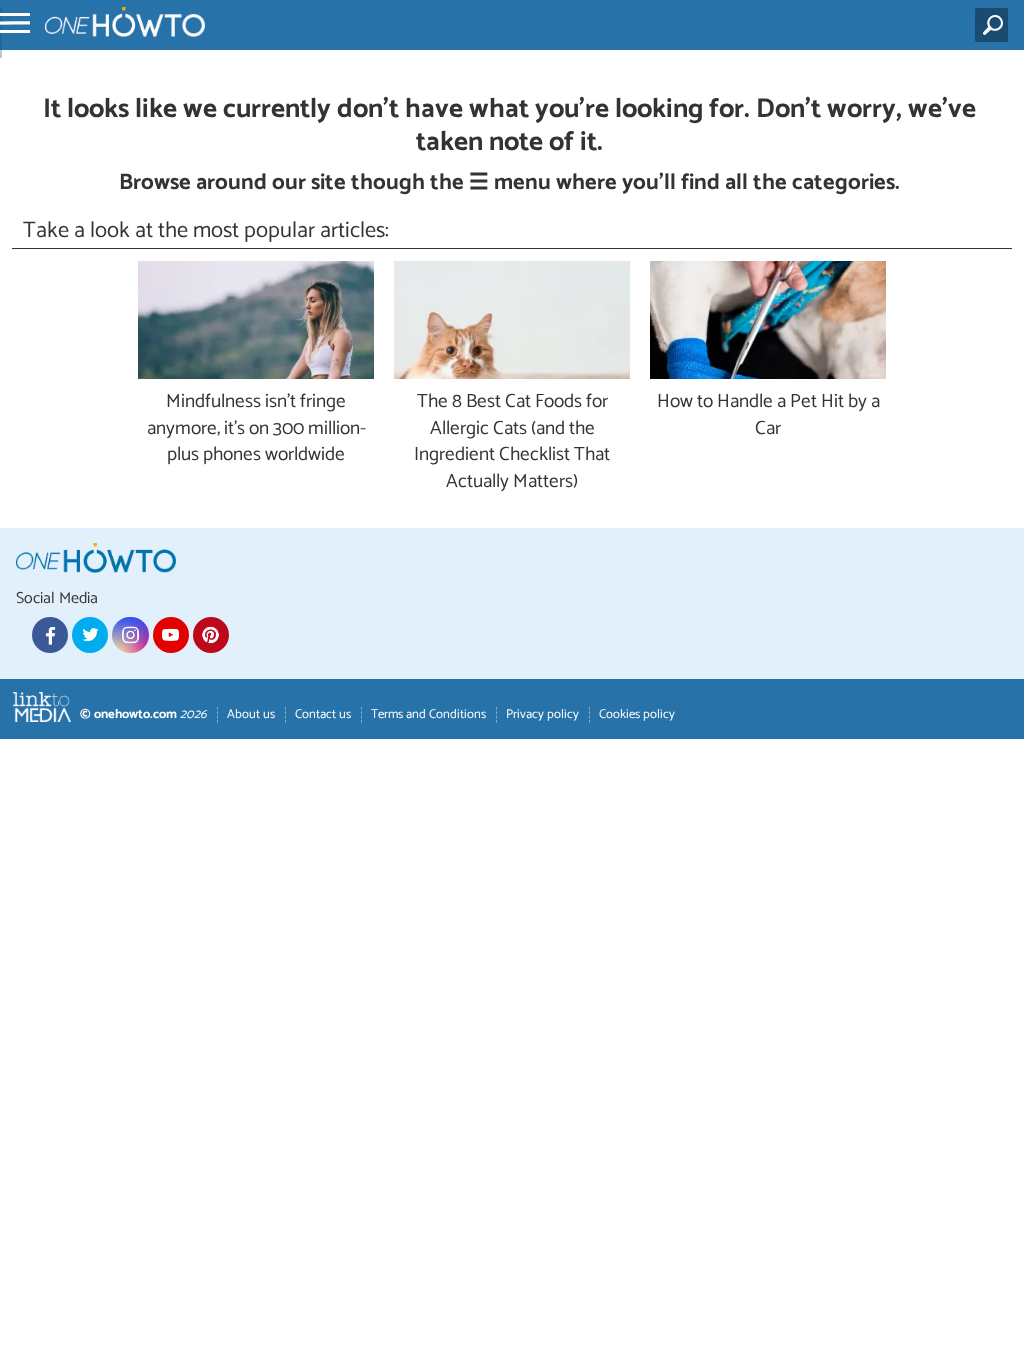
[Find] (995, 25)
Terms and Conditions (428, 714)
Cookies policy (637, 714)
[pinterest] (211, 635)
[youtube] (171, 635)
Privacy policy (542, 714)
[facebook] (50, 635)
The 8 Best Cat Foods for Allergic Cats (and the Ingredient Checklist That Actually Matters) (512, 443)
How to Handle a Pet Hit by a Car (768, 416)
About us (251, 714)
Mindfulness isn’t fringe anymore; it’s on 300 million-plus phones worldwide (256, 429)
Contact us (323, 714)
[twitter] (90, 635)
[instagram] (130, 635)
